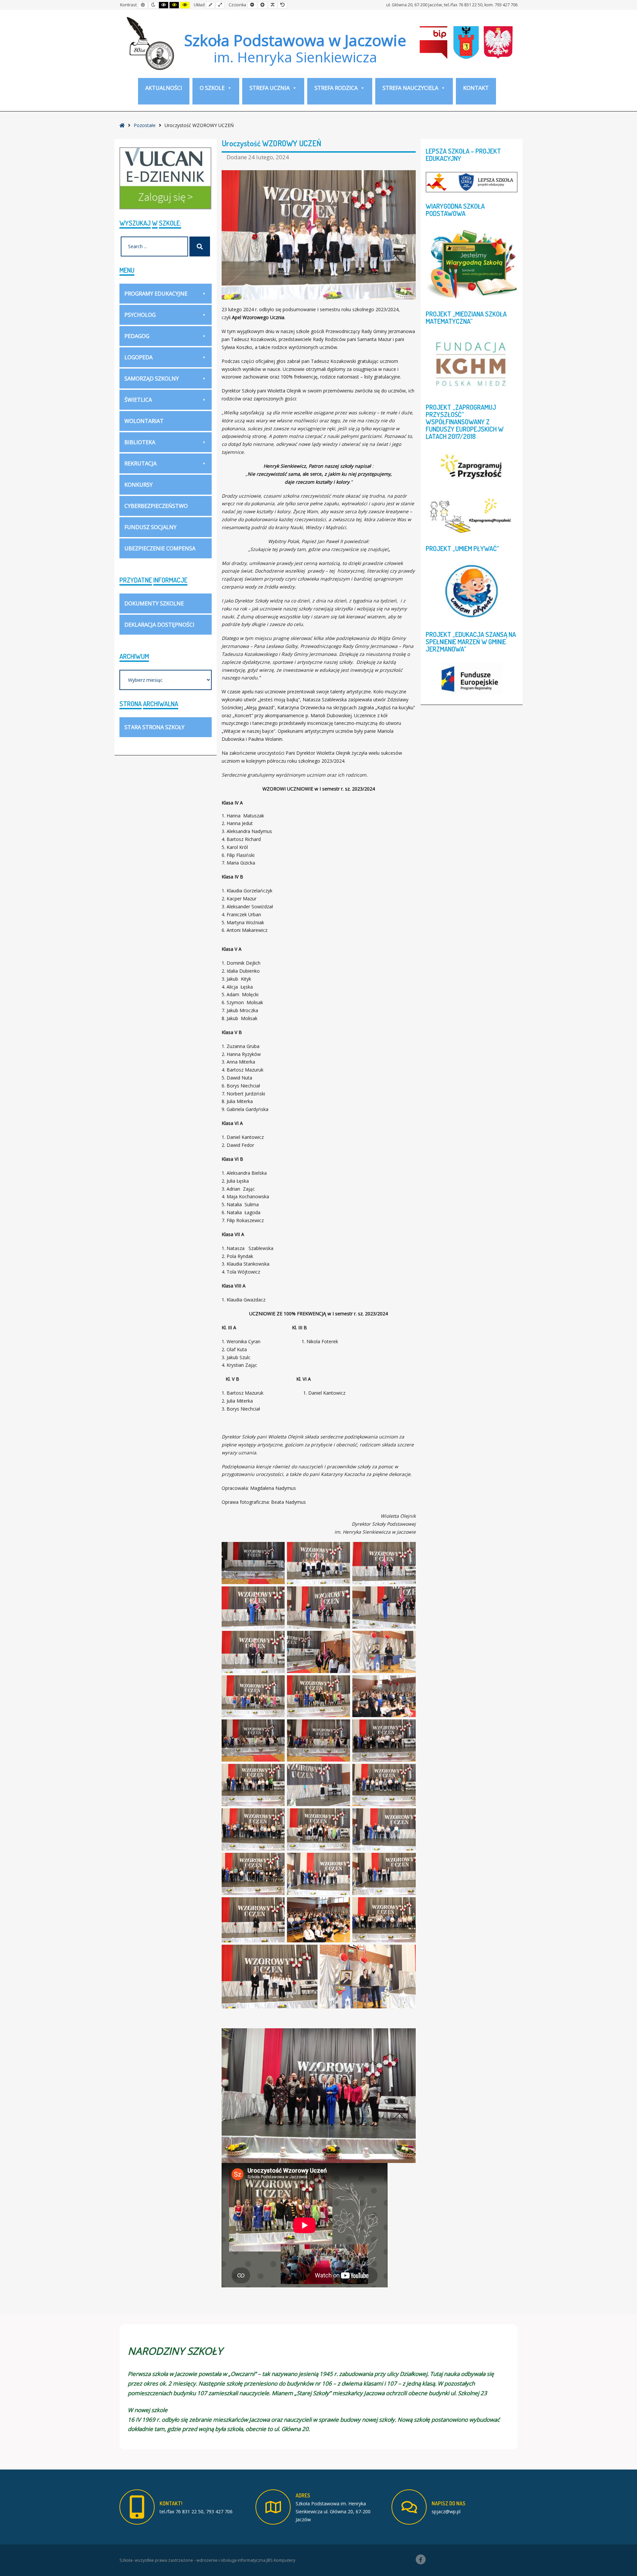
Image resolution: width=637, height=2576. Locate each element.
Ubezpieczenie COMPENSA (160, 548)
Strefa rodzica (336, 88)
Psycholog (140, 315)
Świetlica (138, 400)
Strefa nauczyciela (410, 88)
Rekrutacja (141, 463)
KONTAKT (476, 88)
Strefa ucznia (270, 88)
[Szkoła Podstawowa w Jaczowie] (149, 43)
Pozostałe (145, 125)
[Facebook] (421, 2559)
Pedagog (137, 336)
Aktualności (164, 88)
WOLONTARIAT (144, 421)
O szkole (212, 88)
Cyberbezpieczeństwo (156, 506)
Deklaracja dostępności (159, 625)
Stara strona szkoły (154, 727)
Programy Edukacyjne (156, 294)
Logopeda (139, 357)
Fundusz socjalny (150, 527)
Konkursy (139, 485)
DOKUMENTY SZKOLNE (154, 603)
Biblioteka (140, 442)
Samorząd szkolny (152, 379)
